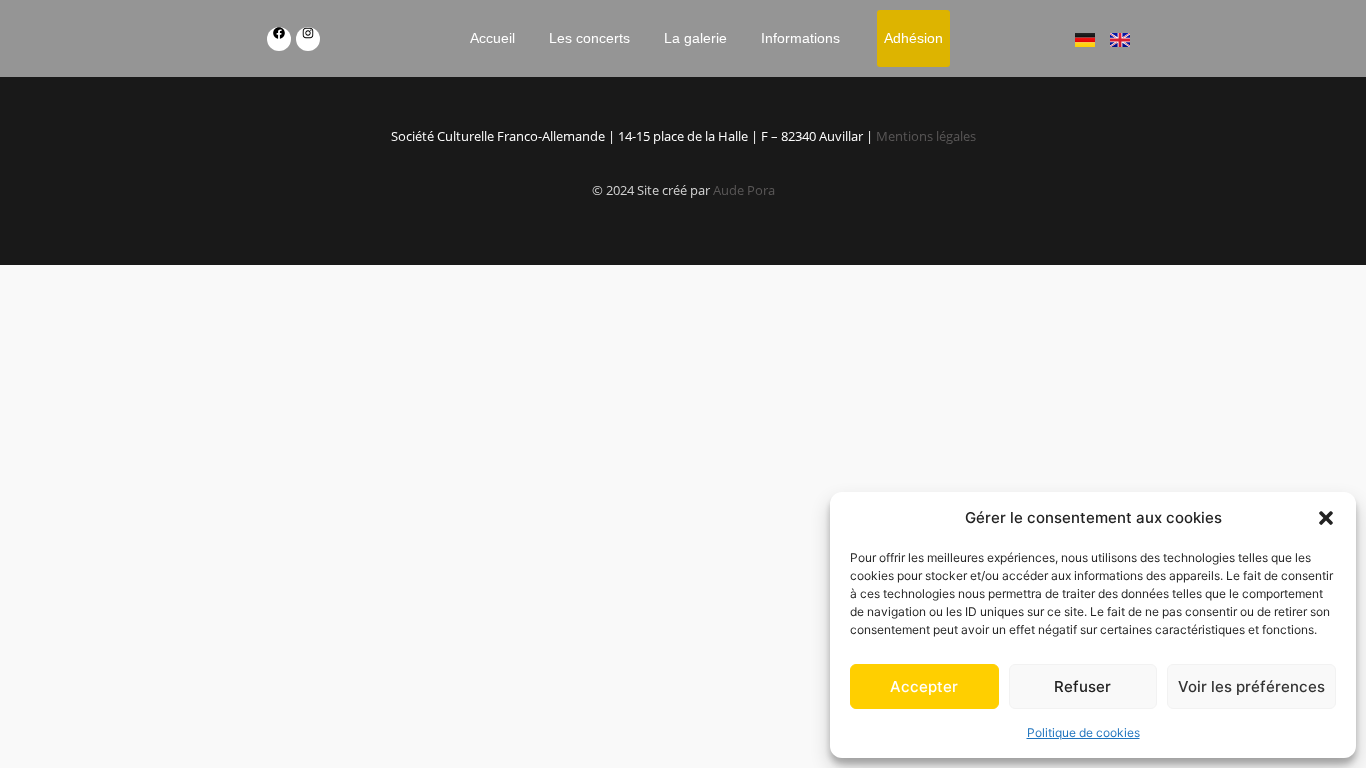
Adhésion (913, 38)
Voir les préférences (1251, 686)
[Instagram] (308, 39)
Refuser (1082, 686)
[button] (1326, 518)
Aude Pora (744, 190)
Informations (800, 38)
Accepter (924, 686)
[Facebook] (279, 39)
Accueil (492, 38)
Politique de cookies (1083, 732)
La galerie (695, 38)
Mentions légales (926, 136)
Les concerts (589, 38)
